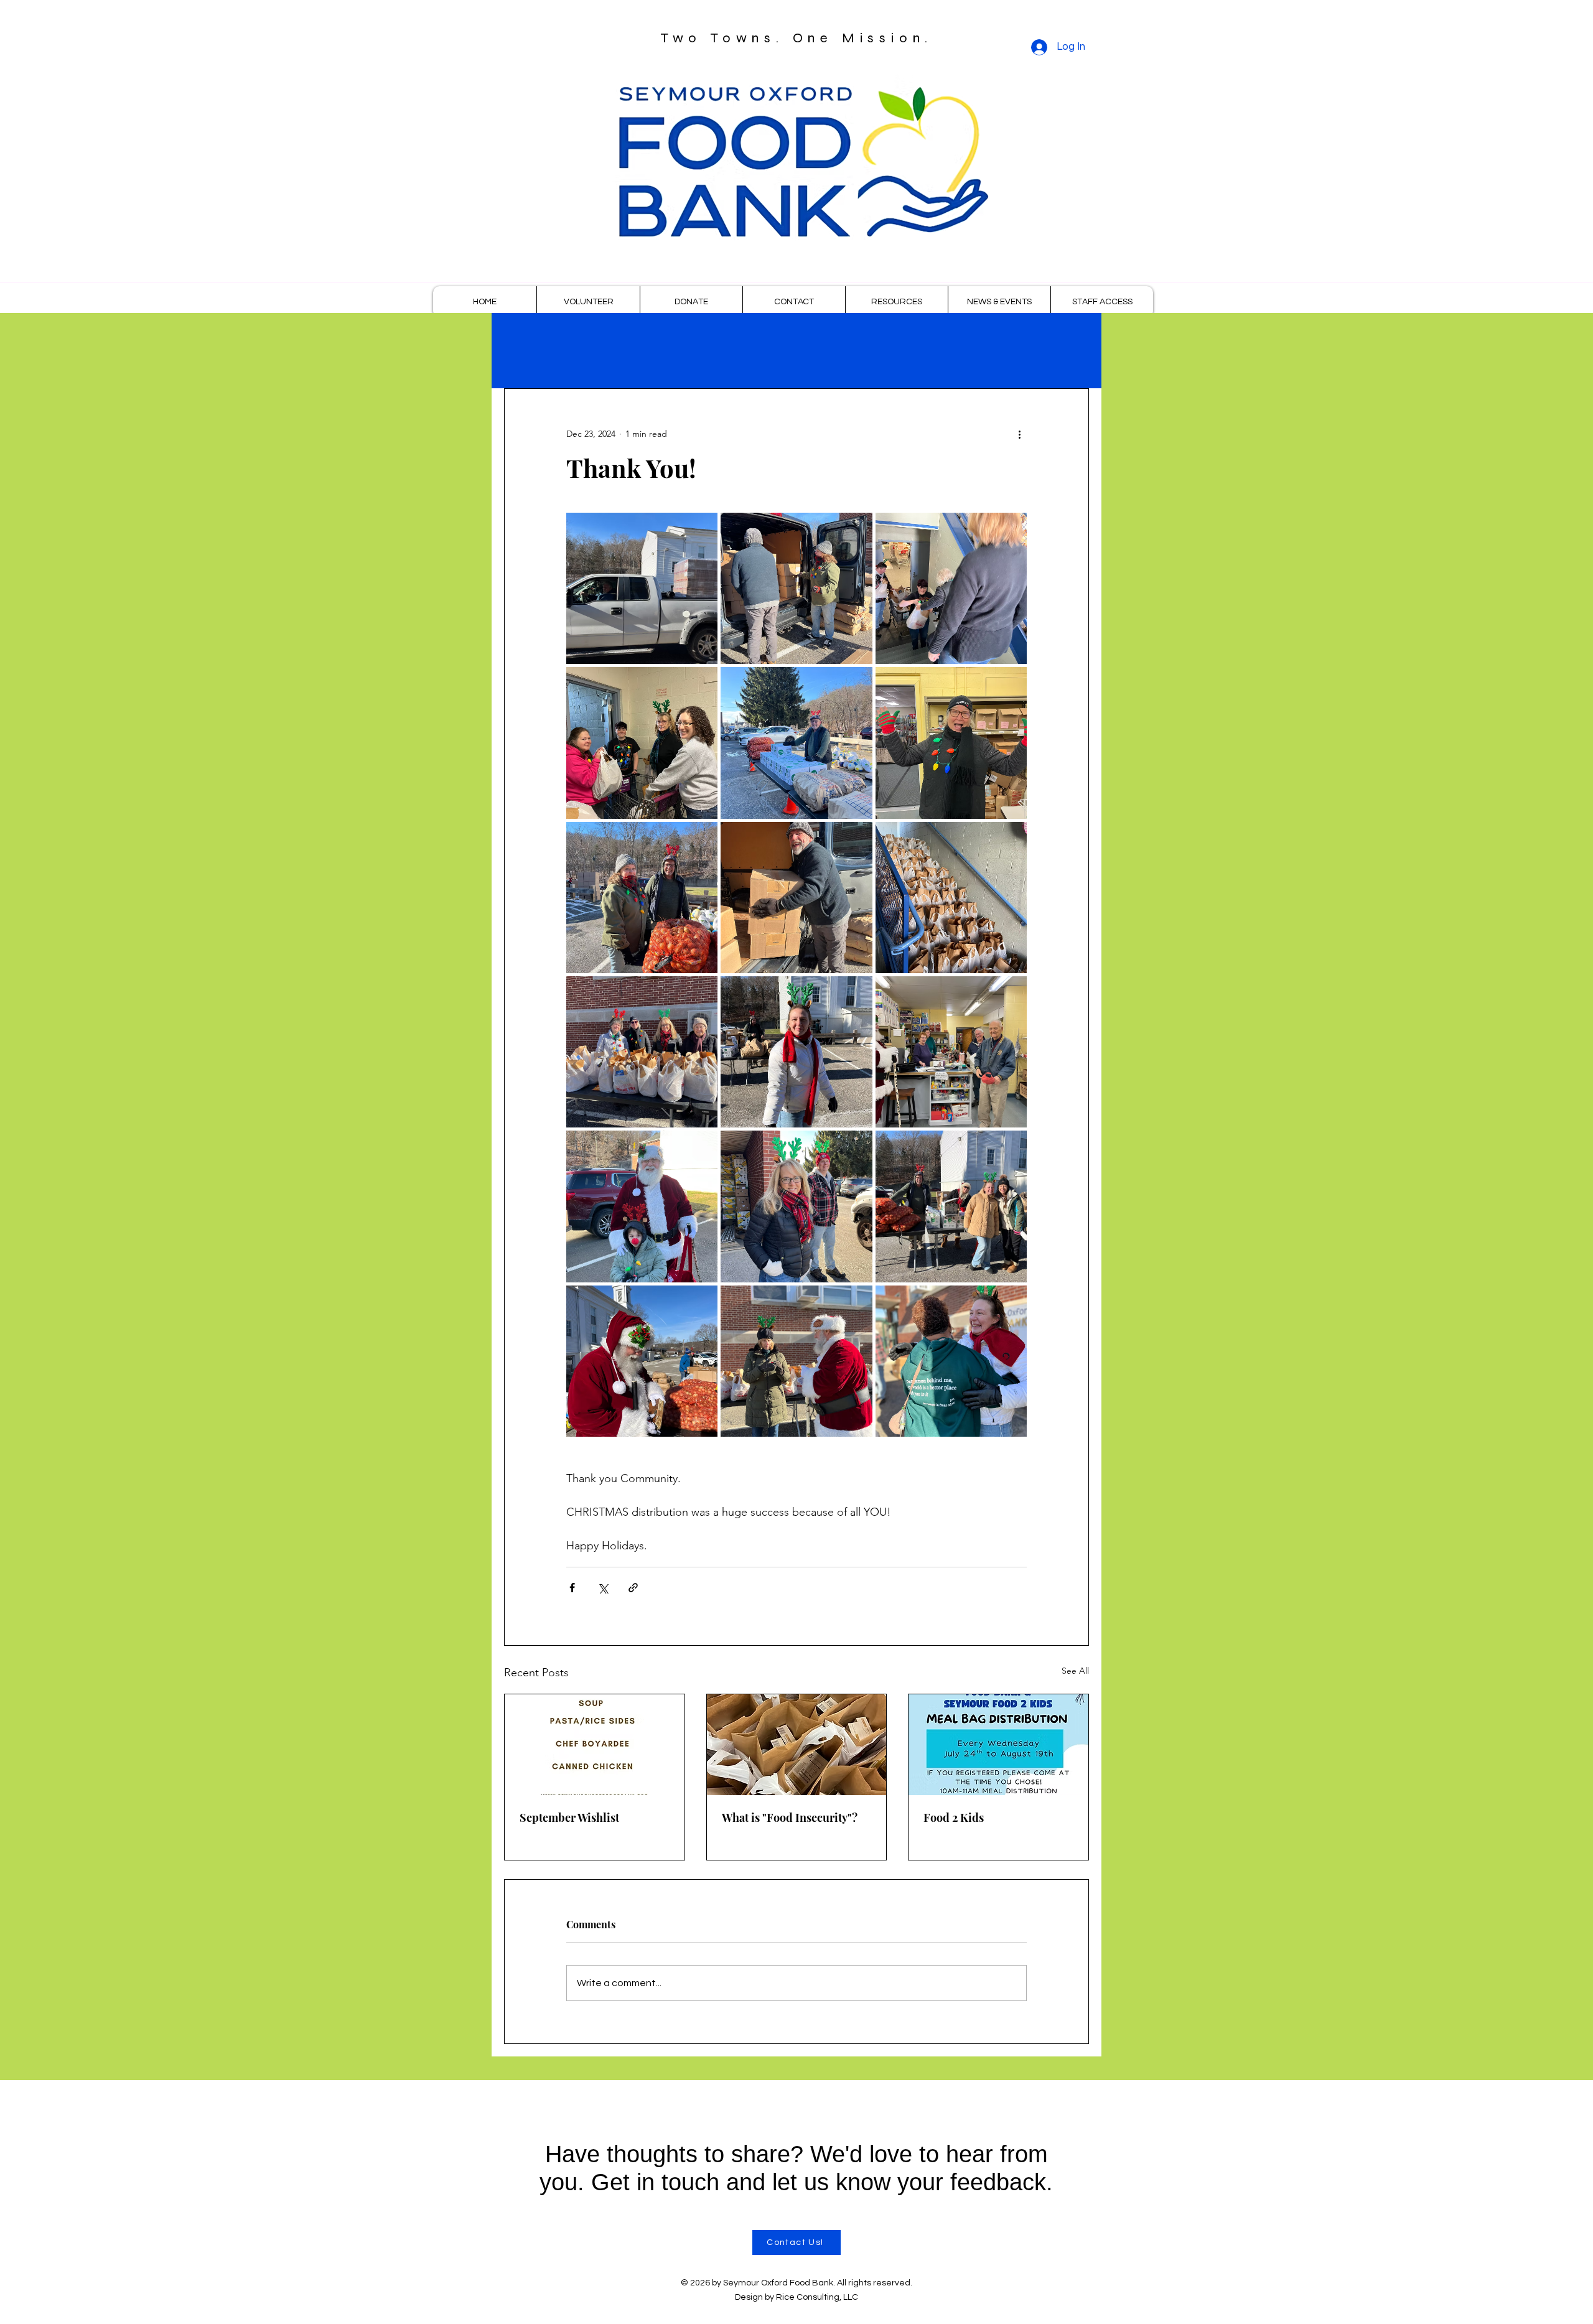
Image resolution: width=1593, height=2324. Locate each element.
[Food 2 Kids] (998, 1745)
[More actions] (1019, 434)
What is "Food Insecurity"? (790, 1818)
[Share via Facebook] (572, 1588)
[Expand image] (642, 588)
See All (1075, 1671)
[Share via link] (633, 1588)
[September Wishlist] (595, 1745)
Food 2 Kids (954, 1818)
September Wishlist (569, 1818)
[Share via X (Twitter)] (603, 1588)
